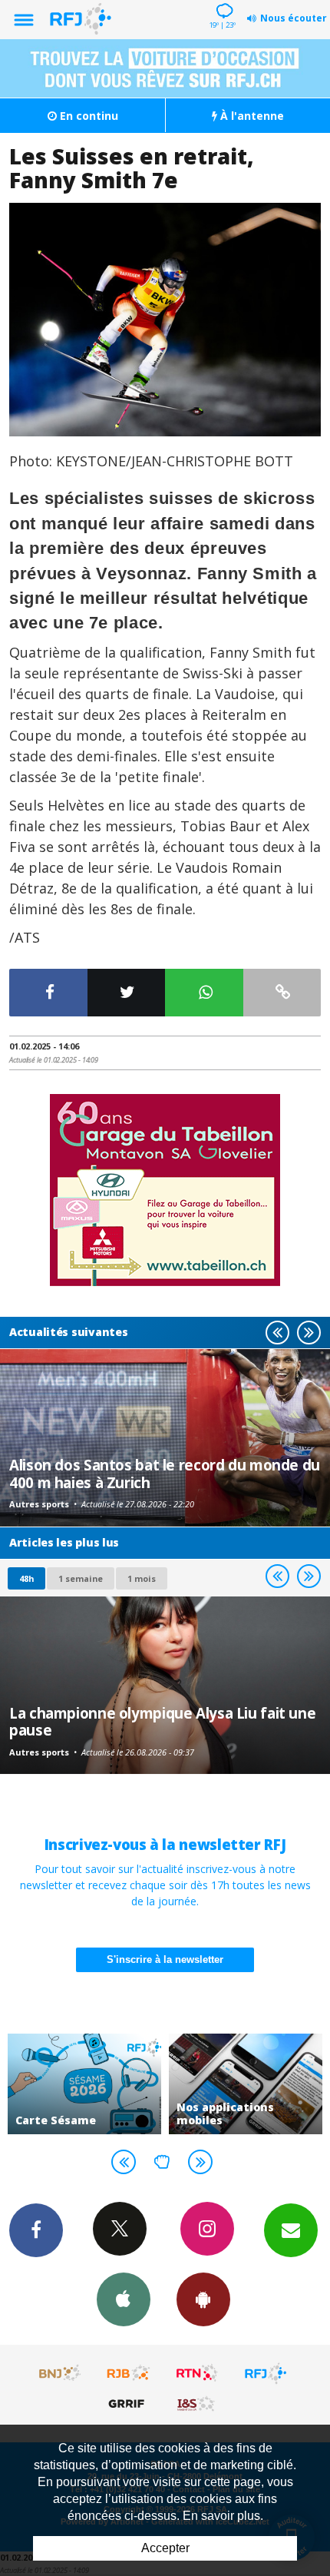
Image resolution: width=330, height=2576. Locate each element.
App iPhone (124, 2299)
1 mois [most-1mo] (142, 1578)
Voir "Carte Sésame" (84, 2084)
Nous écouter (294, 18)
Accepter (165, 2548)
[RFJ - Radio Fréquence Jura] (266, 2373)
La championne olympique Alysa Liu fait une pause (162, 1721)
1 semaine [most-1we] (81, 1578)
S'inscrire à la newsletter (165, 1959)
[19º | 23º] (222, 2)
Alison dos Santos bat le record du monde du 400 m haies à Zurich (165, 1473)
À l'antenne (251, 116)
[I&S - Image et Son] (197, 2403)
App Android (203, 2299)
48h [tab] (26, 1578)
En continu (87, 116)
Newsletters (291, 2230)
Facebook (36, 2230)
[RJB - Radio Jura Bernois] (129, 2373)
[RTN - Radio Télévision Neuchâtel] (197, 2373)
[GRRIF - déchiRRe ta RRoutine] (129, 2403)
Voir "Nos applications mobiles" (246, 2084)
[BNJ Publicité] (61, 2373)
